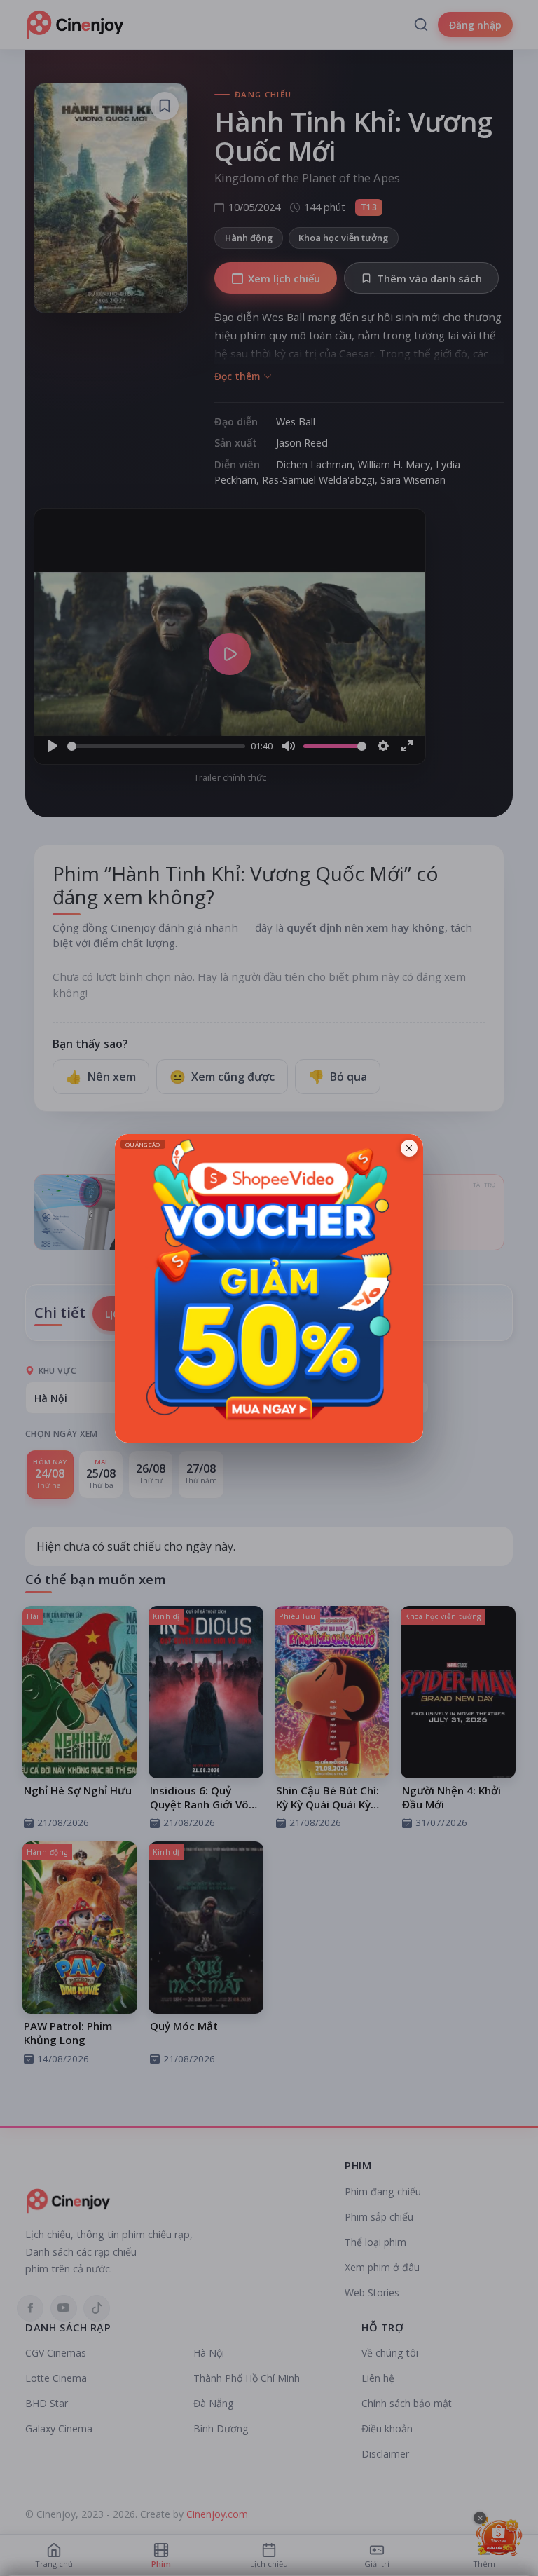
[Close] (409, 1148)
